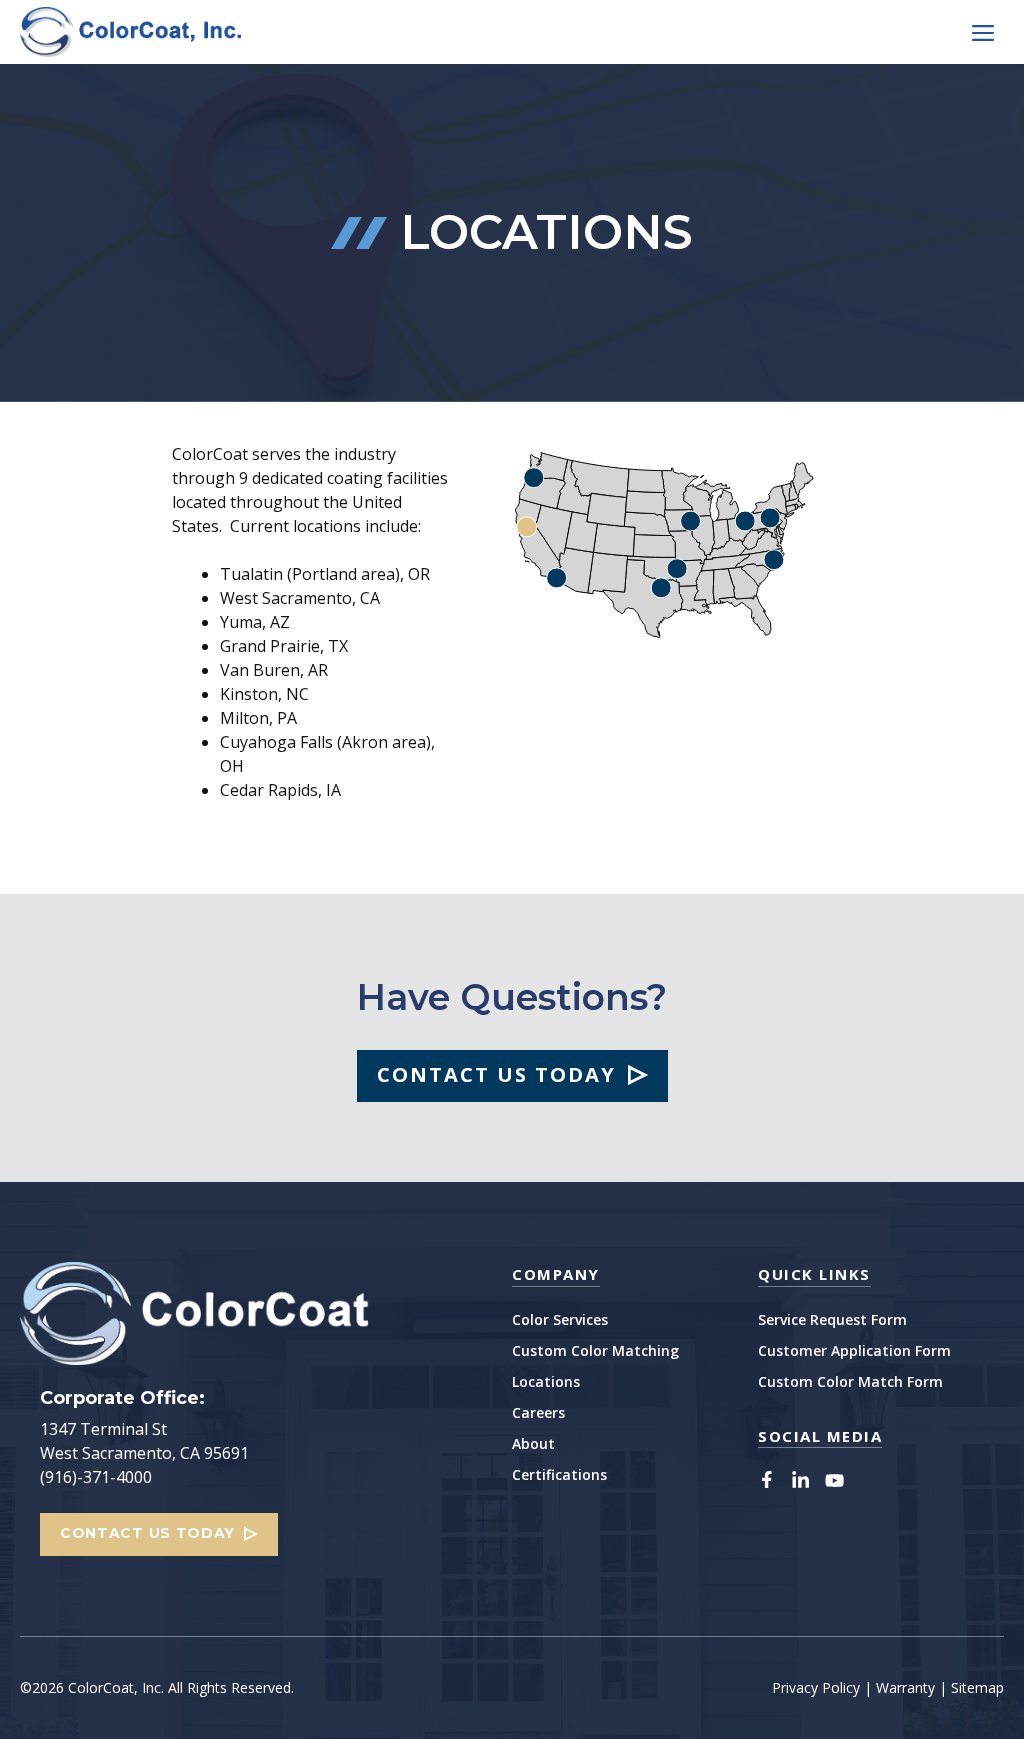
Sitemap (977, 1687)
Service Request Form (832, 1319)
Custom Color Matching (595, 1350)
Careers (538, 1412)
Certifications (559, 1474)
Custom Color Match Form (850, 1381)
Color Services (560, 1319)
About (533, 1443)
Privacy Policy (816, 1687)
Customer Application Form (854, 1350)
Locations (546, 1381)
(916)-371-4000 (96, 1477)
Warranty (905, 1687)
